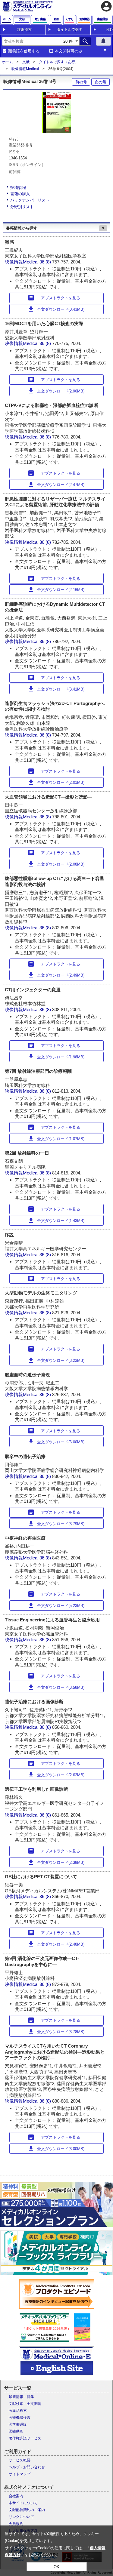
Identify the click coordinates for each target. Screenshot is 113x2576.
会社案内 (16, 2496)
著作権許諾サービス (25, 2438)
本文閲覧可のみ (69, 51)
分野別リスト (22, 207)
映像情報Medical (25, 69)
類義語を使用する (24, 51)
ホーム (8, 62)
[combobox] (30, 41)
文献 (26, 62)
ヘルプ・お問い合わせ (27, 2467)
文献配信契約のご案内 (27, 2510)
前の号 (81, 82)
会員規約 (16, 2524)
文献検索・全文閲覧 (25, 2404)
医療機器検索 (20, 2418)
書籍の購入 (20, 194)
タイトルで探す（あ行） (59, 62)
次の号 (100, 82)
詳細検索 (24, 29)
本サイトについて (23, 2503)
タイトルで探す (70, 29)
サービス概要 (20, 2460)
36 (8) (46, 262)
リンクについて (21, 2517)
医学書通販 (18, 2424)
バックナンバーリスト (30, 200)
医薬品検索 (18, 2411)
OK (56, 2567)
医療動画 (16, 2431)
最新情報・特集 (21, 2397)
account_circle (106, 6)
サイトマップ (20, 2474)
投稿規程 (18, 188)
